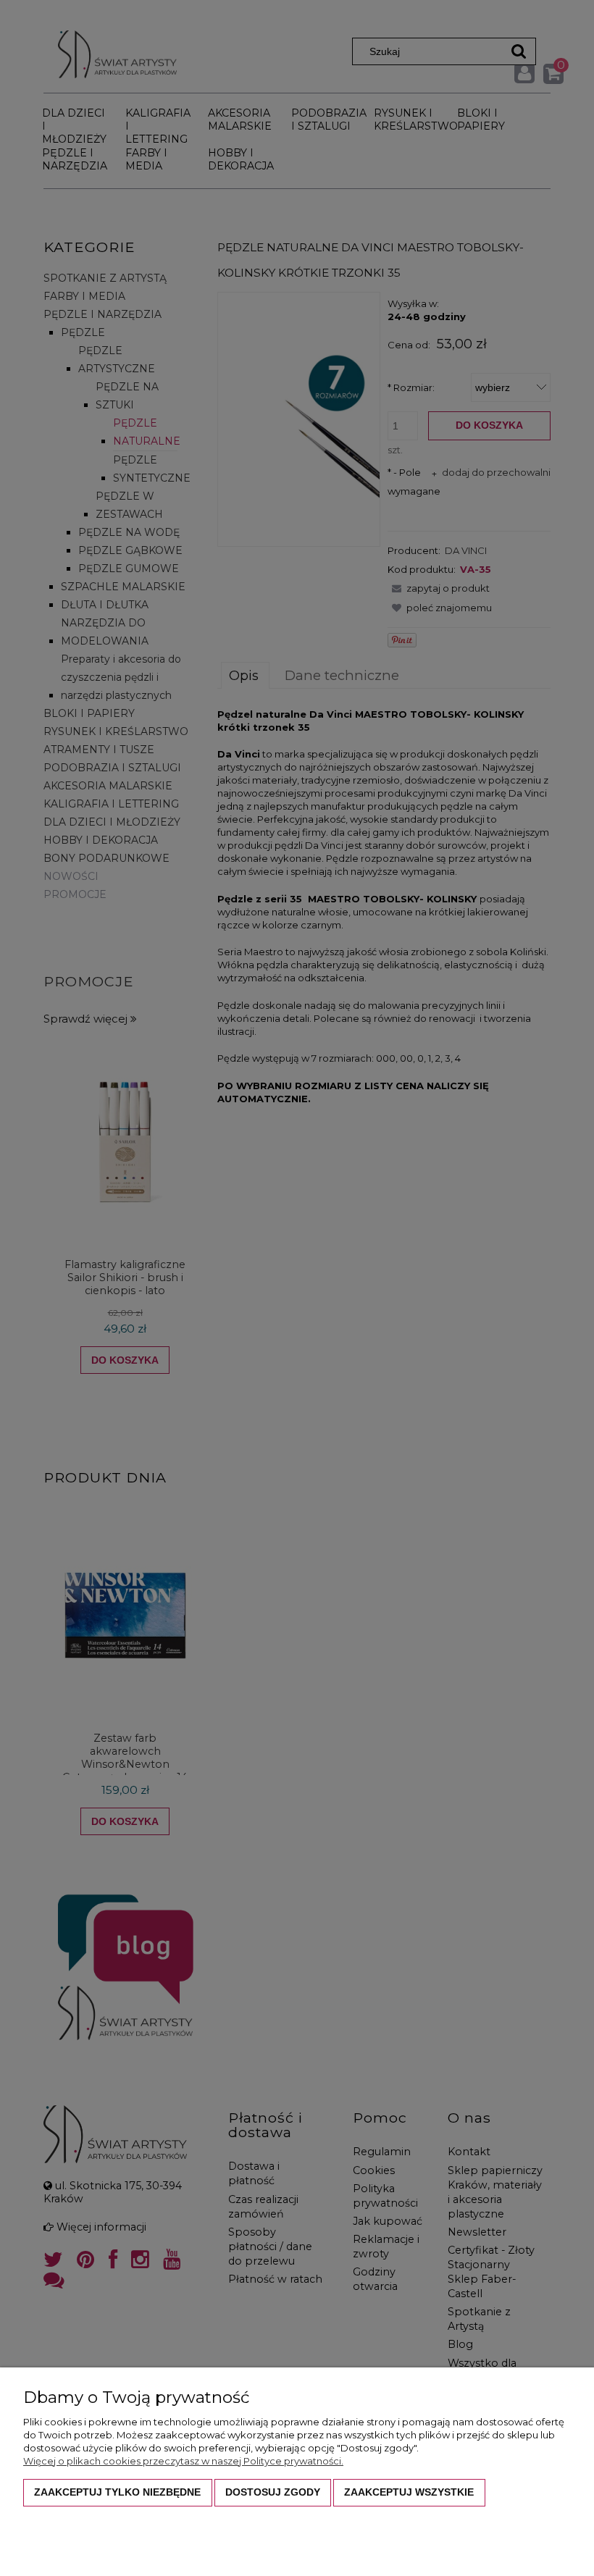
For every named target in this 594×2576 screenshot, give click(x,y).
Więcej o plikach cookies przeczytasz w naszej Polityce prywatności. (183, 2461)
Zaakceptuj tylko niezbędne (117, 2492)
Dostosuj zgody (273, 2492)
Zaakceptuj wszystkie (409, 2492)
